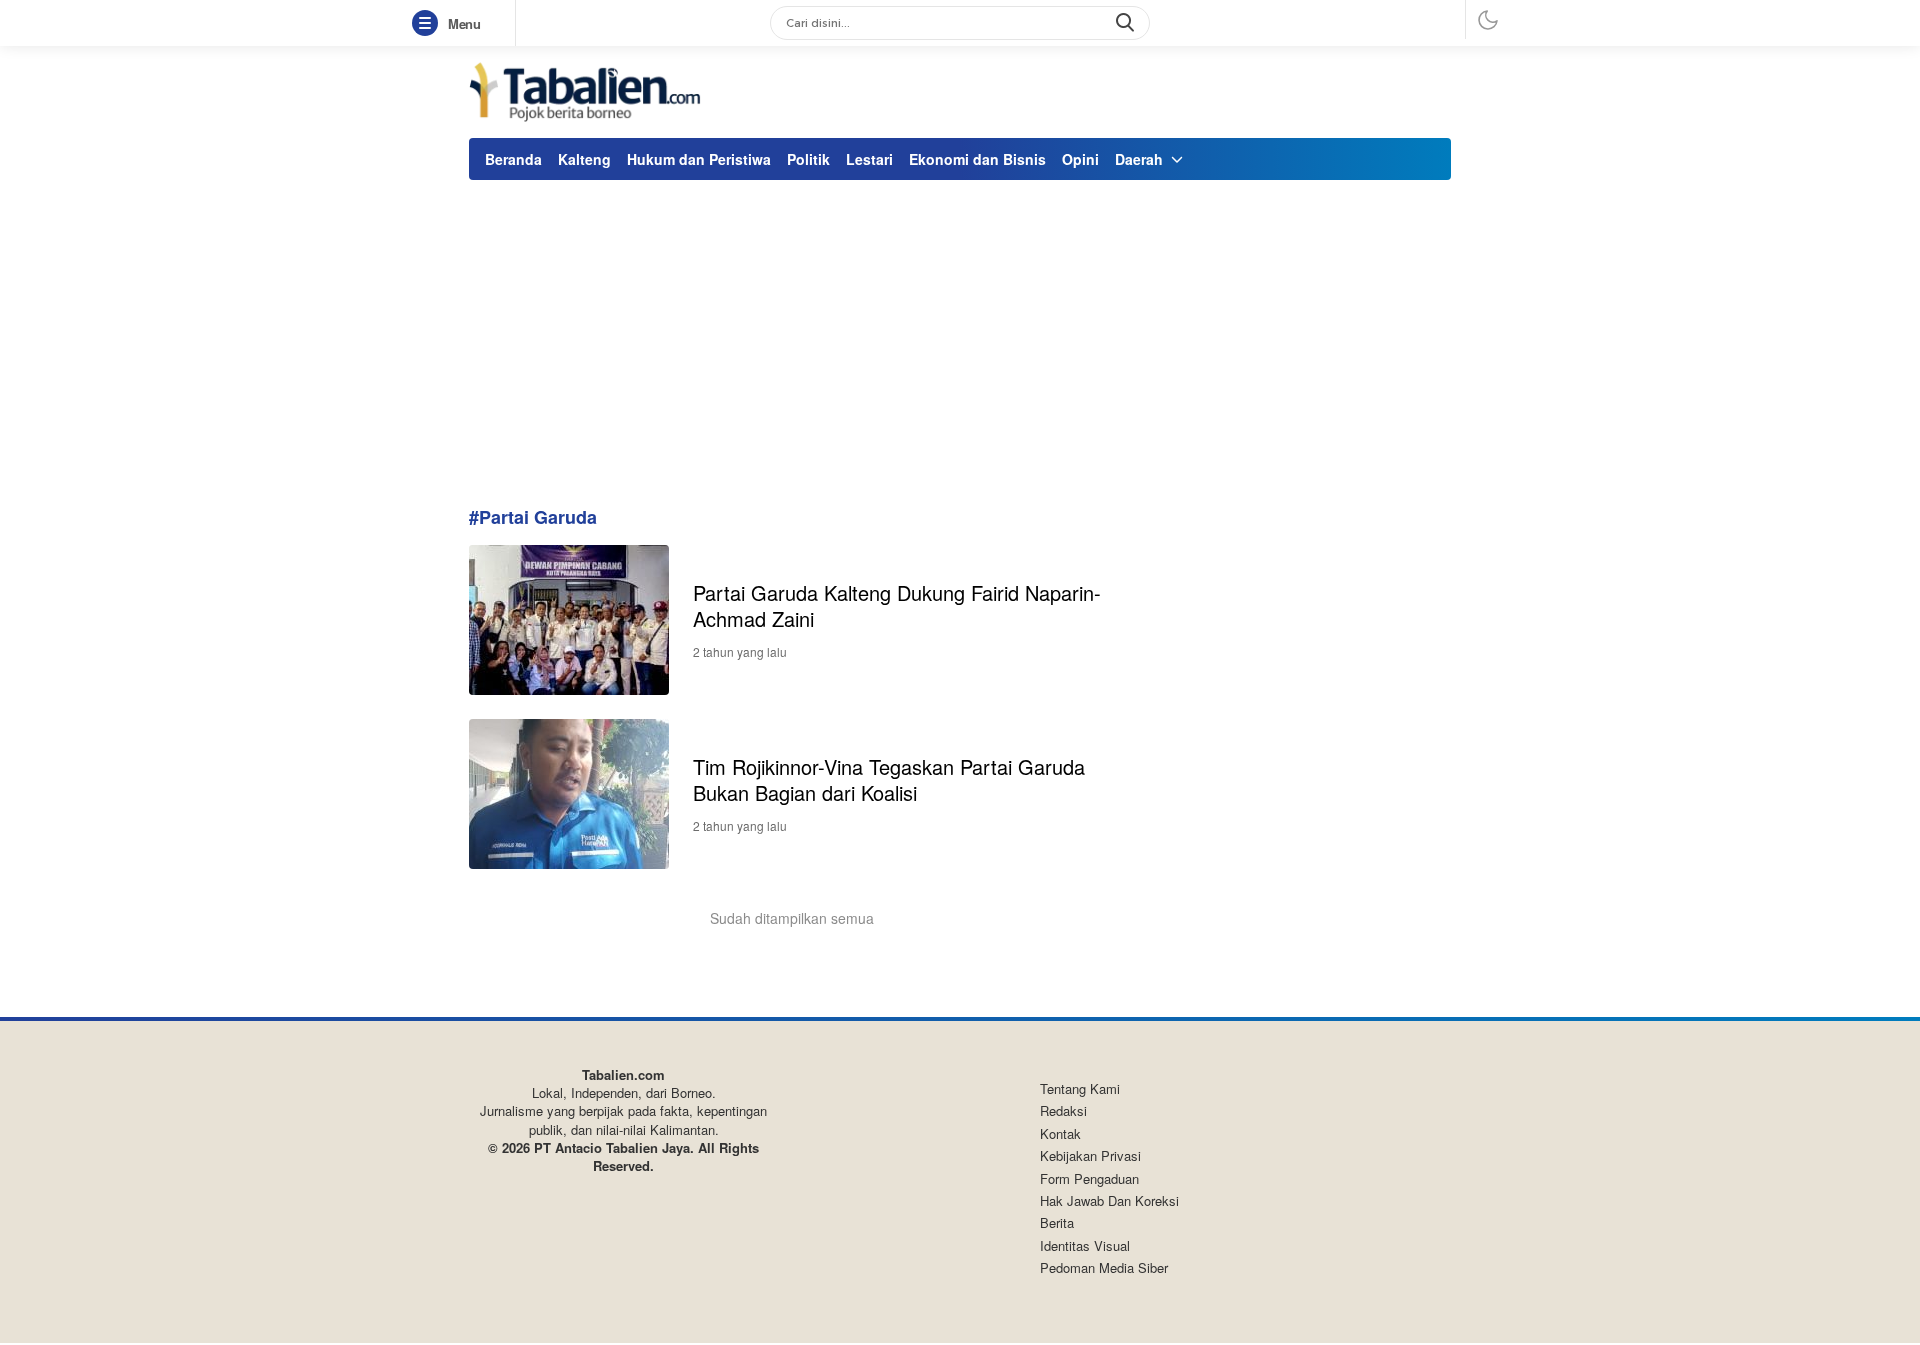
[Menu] (429, 24)
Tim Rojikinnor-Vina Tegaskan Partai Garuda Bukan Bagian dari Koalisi (889, 779)
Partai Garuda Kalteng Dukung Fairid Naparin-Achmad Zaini (897, 605)
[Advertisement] (960, 335)
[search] (1127, 23)
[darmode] (1488, 19)
